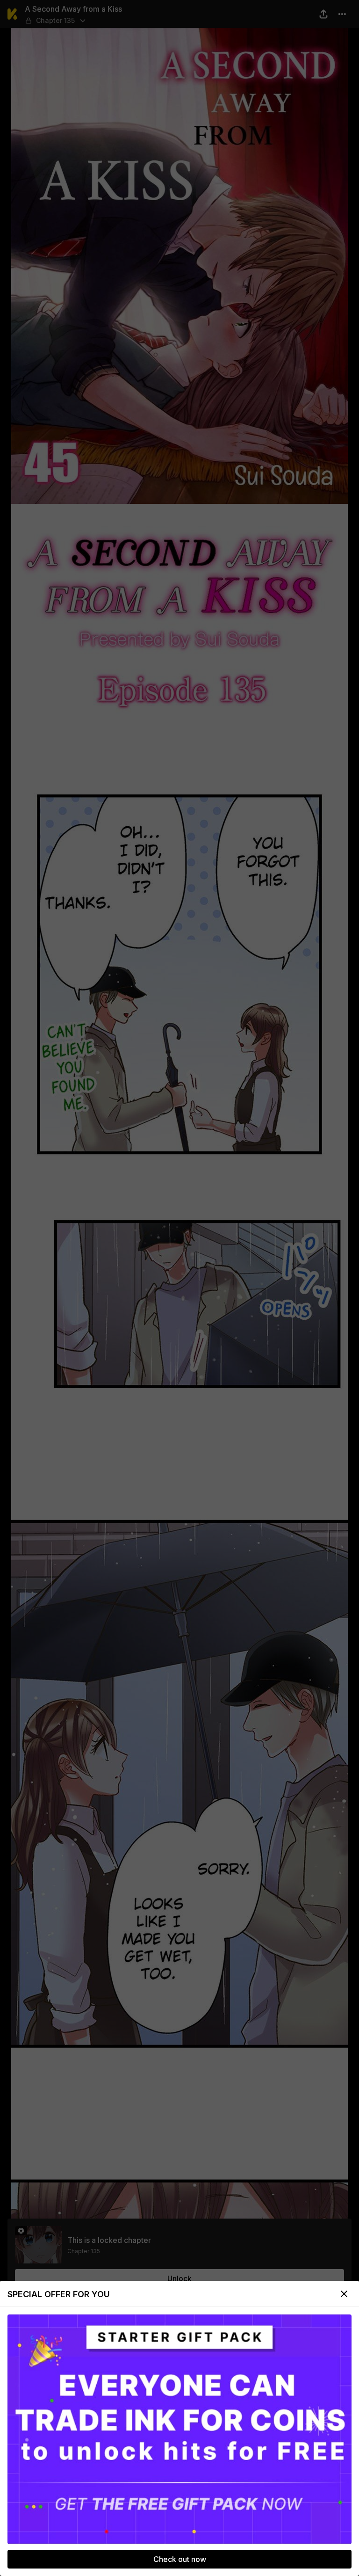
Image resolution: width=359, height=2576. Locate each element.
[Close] (344, 2294)
